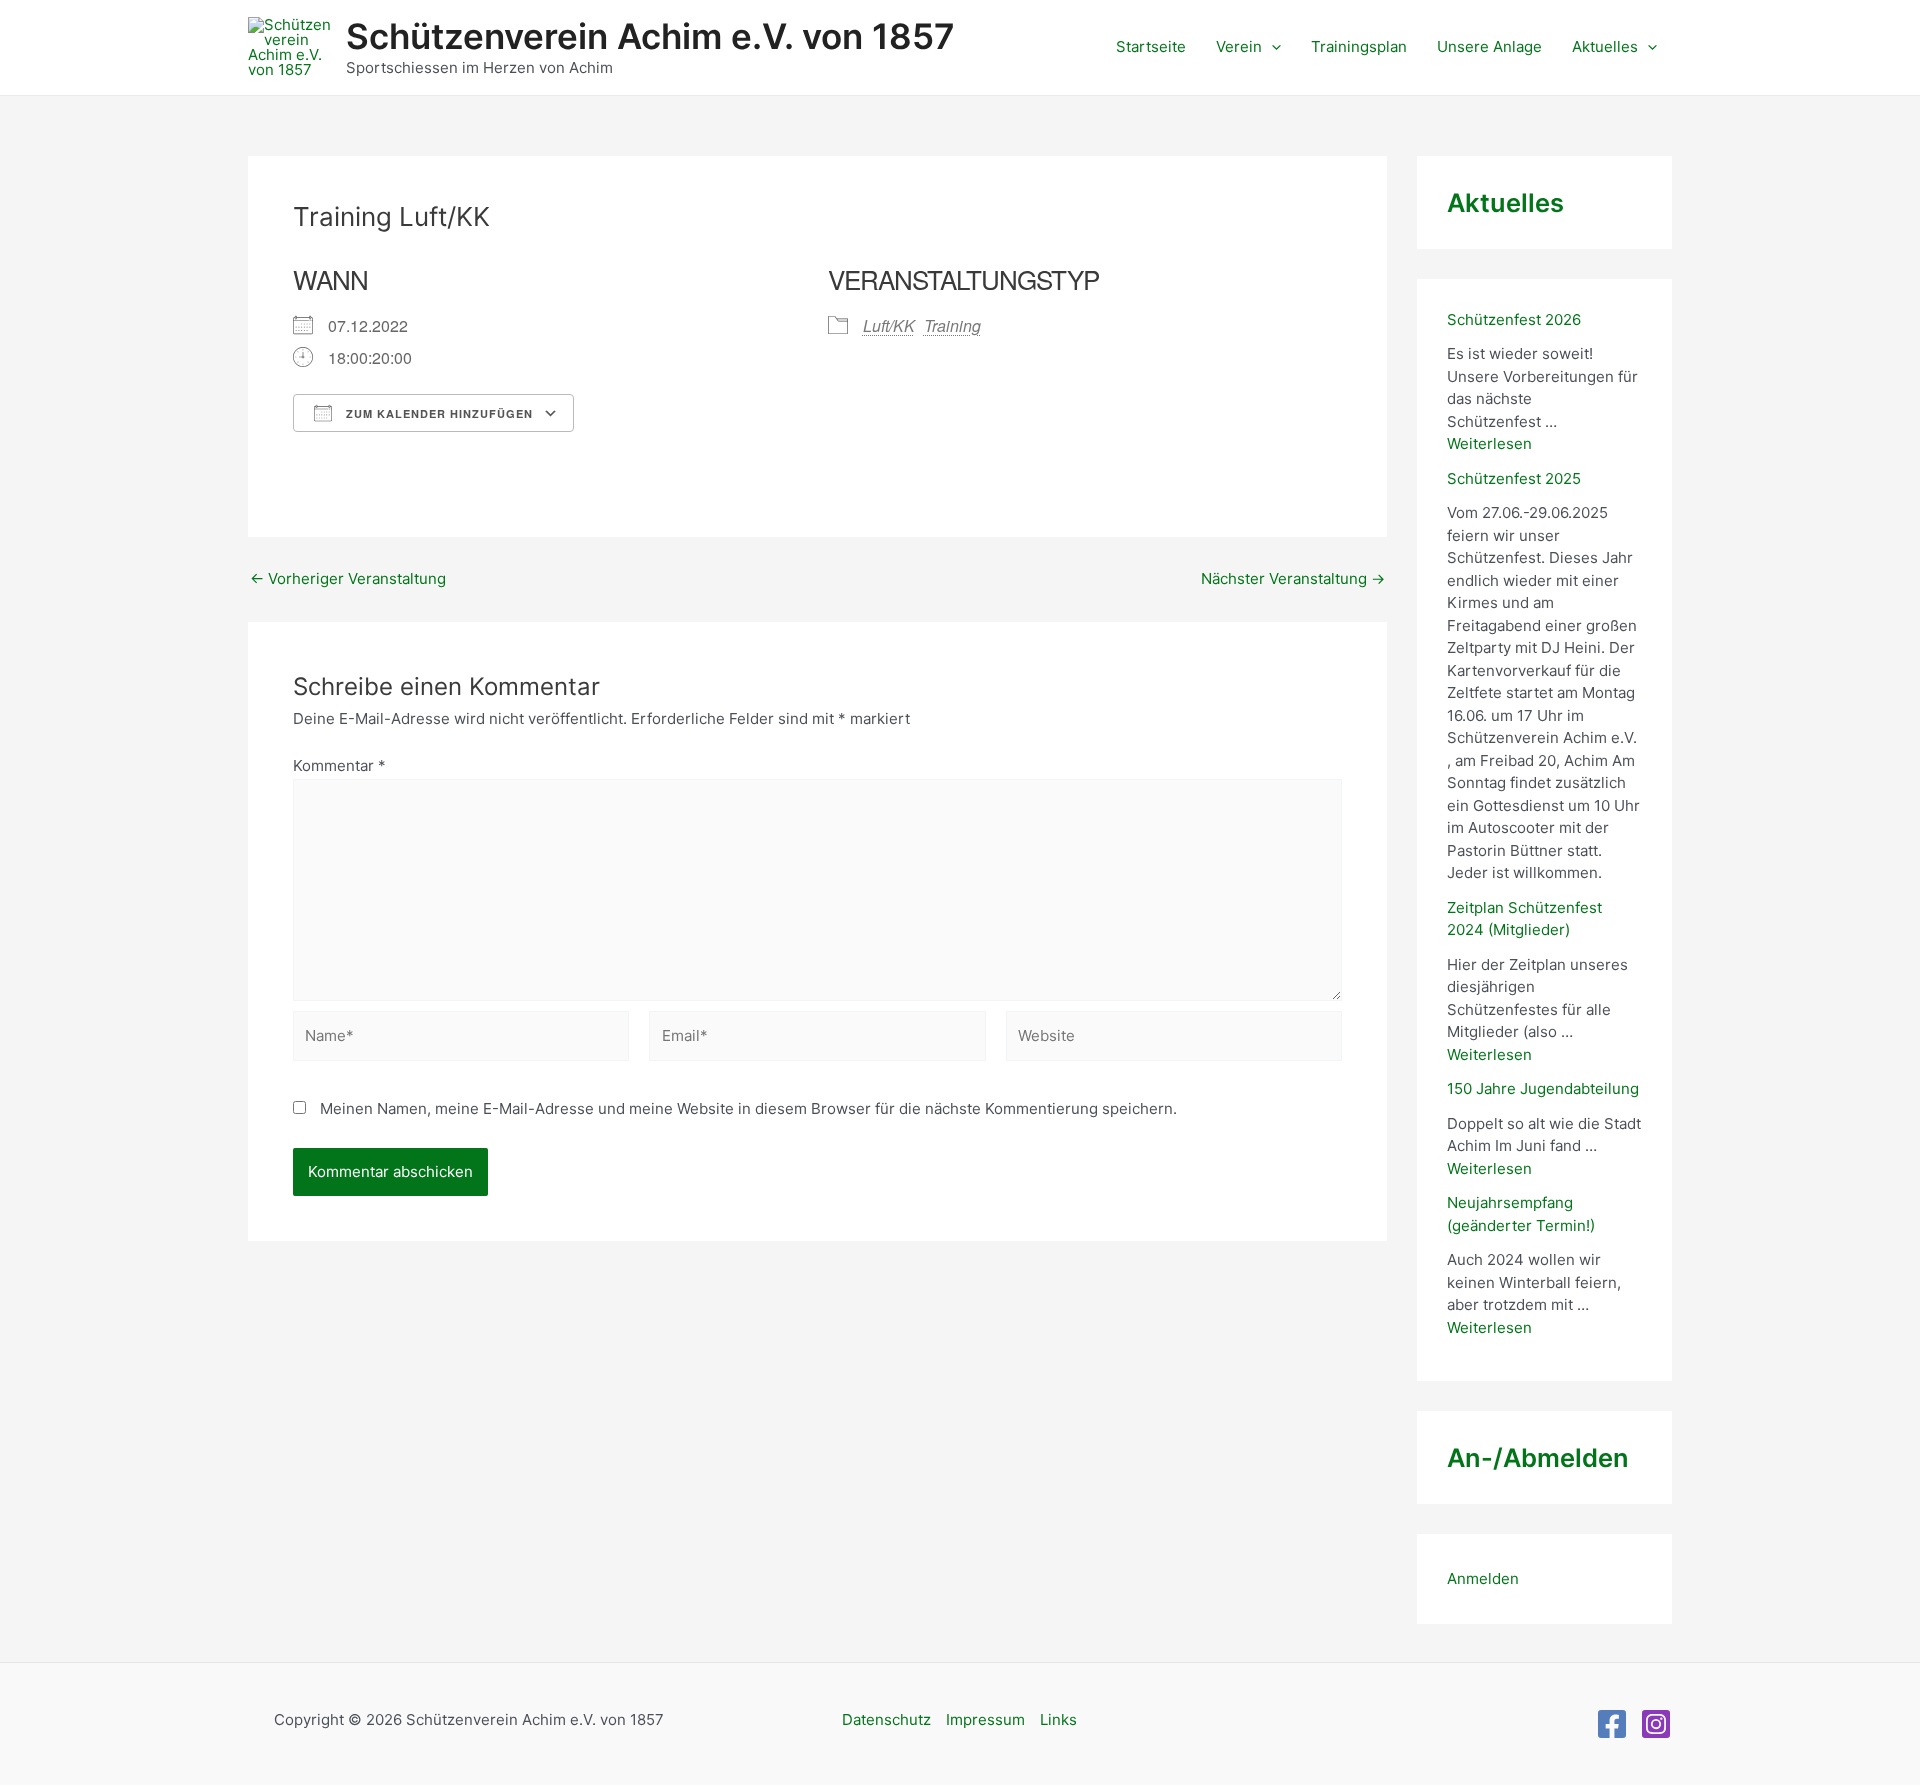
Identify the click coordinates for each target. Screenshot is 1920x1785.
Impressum (985, 1719)
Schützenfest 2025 (1514, 478)
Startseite (1151, 46)
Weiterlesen (1489, 443)
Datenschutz (886, 1719)
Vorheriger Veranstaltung (348, 578)
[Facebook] (1612, 1724)
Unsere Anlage (1489, 46)
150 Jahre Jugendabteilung (1543, 1088)
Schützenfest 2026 (1514, 319)
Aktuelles (1605, 46)
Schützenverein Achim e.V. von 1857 (650, 36)
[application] (1271, 47)
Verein (1239, 46)
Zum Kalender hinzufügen (437, 413)
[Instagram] (1656, 1724)
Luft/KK (889, 325)
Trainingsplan (1359, 46)
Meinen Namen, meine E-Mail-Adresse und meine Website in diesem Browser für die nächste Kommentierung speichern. (748, 1108)
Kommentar (339, 765)
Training (952, 325)
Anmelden (1483, 1578)
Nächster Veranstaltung (1293, 578)
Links (1058, 1719)
